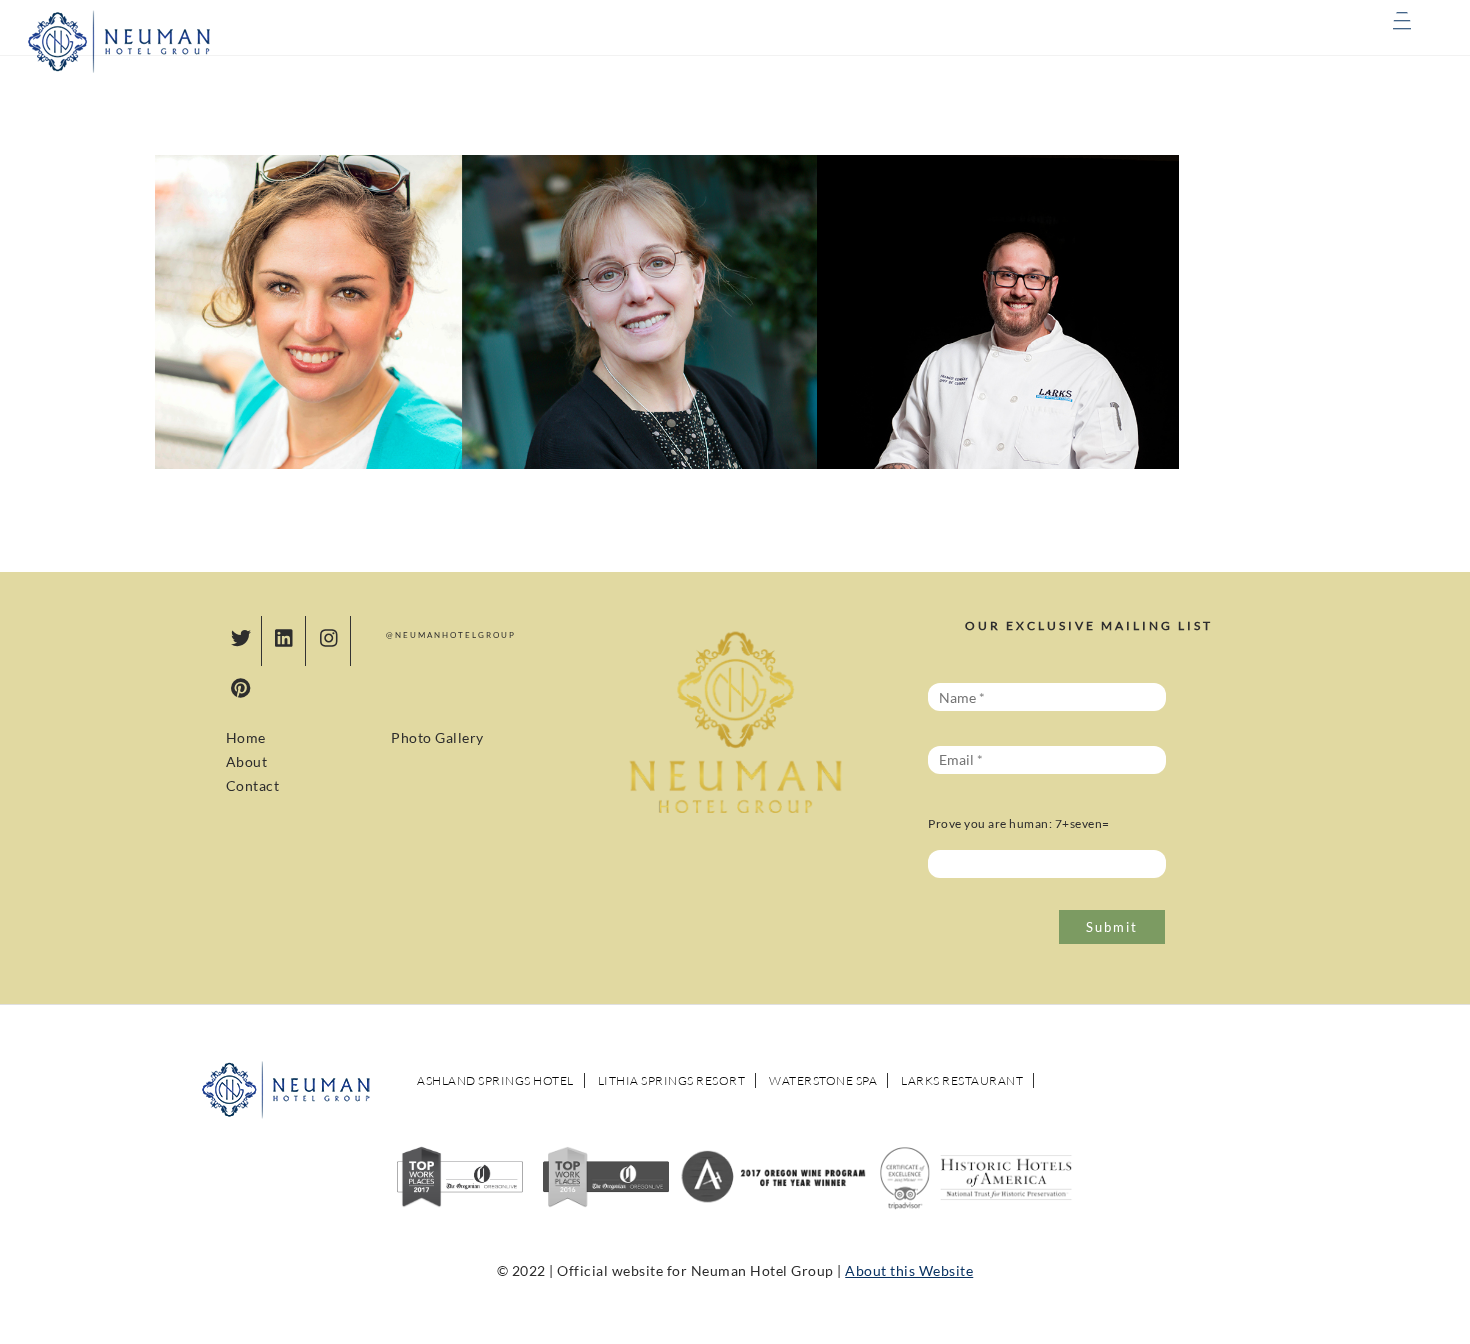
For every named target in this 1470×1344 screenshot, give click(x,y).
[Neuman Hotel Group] (120, 69)
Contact (253, 785)
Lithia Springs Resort (672, 1080)
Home (246, 737)
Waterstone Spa (823, 1080)
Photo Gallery (437, 737)
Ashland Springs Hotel (495, 1080)
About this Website (909, 1270)
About (247, 761)
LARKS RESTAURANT (962, 1080)
